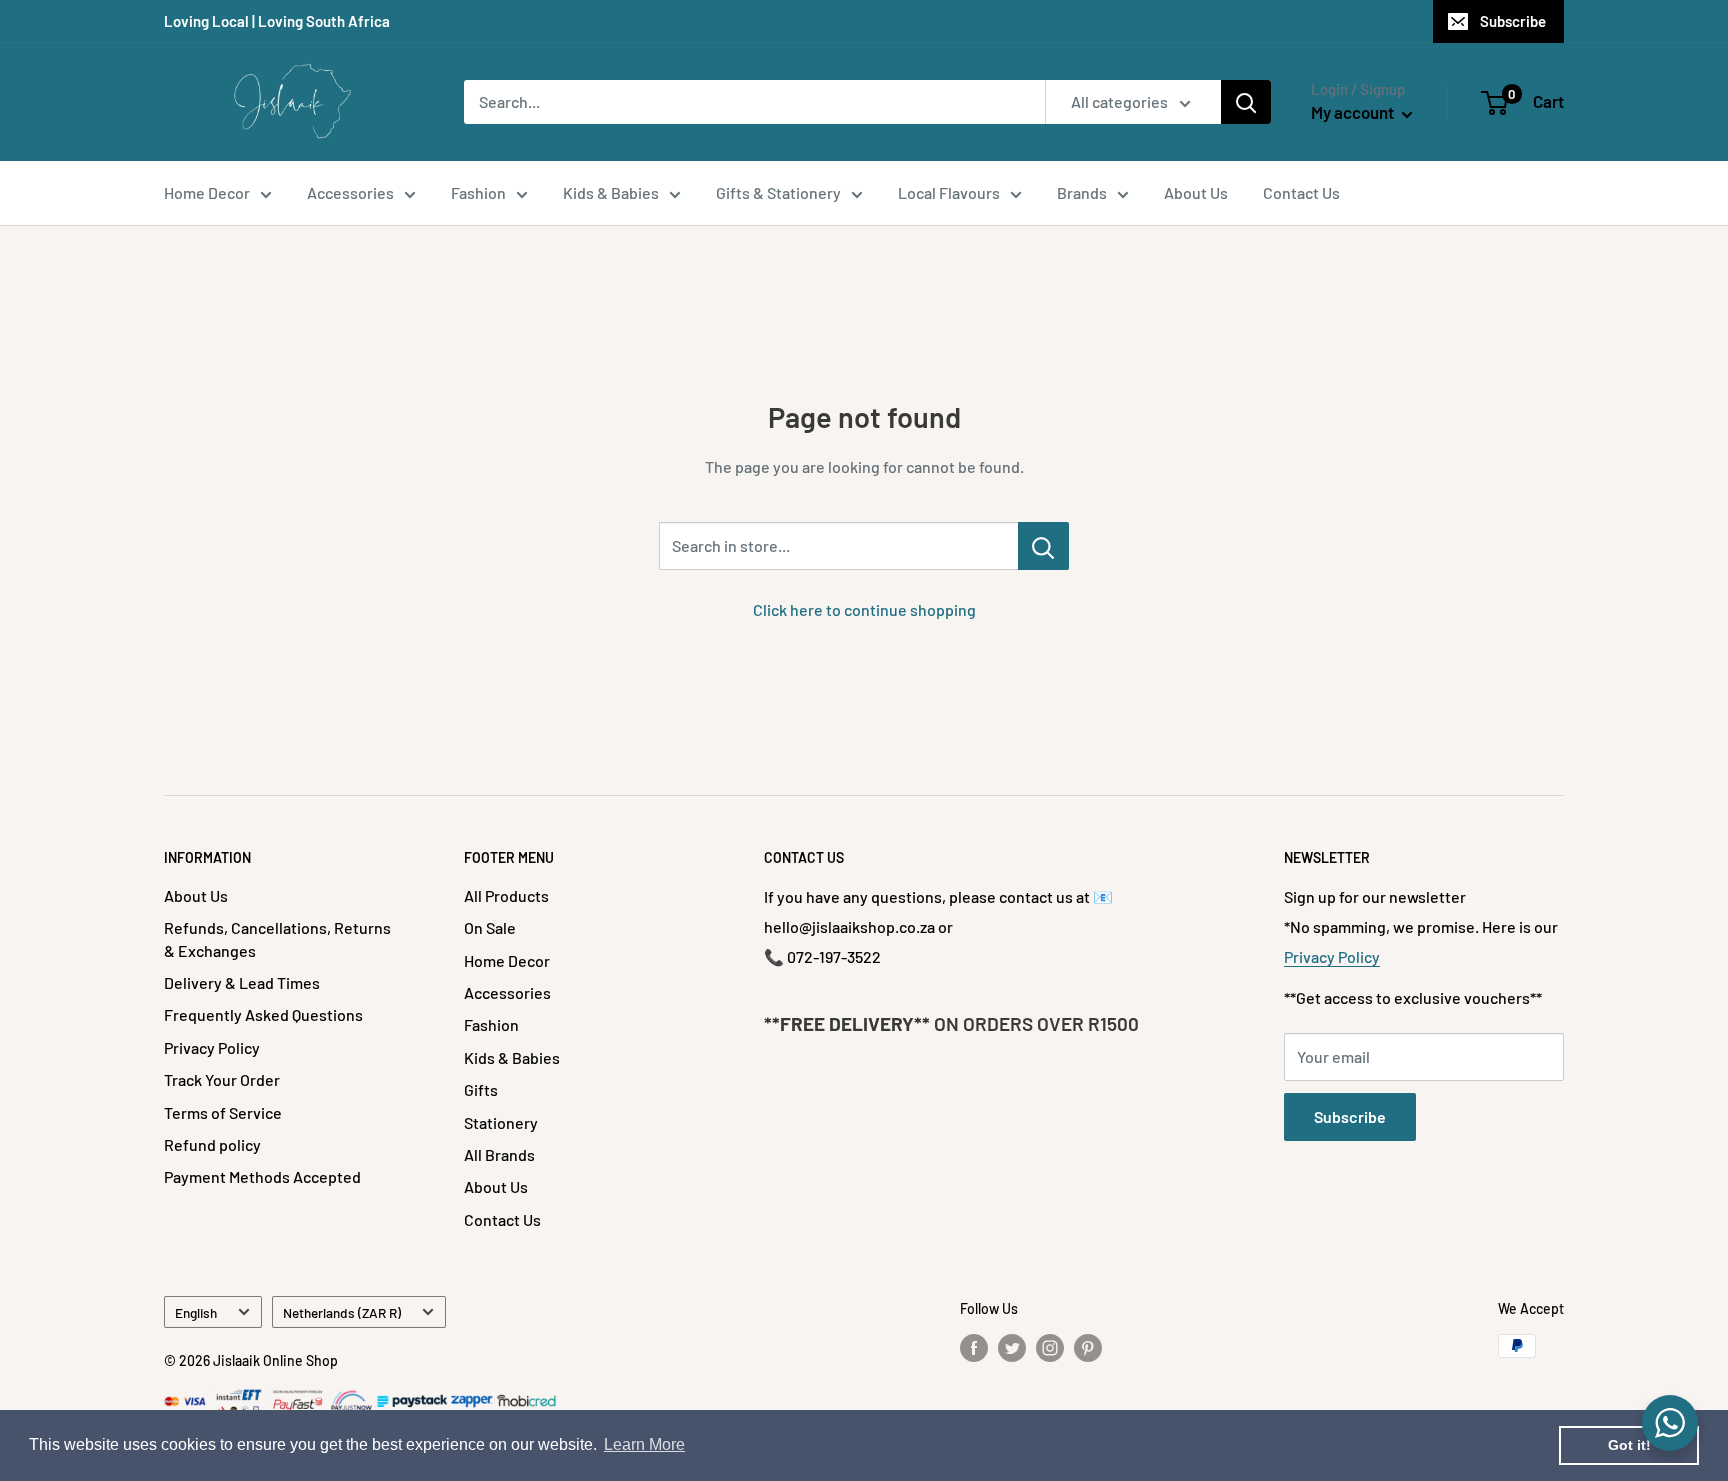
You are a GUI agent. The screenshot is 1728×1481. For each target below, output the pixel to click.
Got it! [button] (1629, 1445)
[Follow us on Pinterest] (1088, 1348)
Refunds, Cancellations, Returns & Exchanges (277, 938)
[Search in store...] (1043, 546)
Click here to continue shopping (864, 609)
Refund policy (212, 1144)
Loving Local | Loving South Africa (277, 21)
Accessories (350, 192)
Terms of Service (223, 1112)
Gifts (481, 1089)
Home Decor (207, 192)
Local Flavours (949, 192)
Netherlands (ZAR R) (342, 1312)
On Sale (490, 927)
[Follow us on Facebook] (974, 1348)
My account (1354, 112)
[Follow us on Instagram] (1050, 1348)
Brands (1082, 192)
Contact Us (1301, 192)
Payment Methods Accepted (262, 1176)
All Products (506, 895)
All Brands (499, 1154)
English (196, 1312)
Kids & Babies (611, 192)
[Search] (1246, 102)
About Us (1196, 192)
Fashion (478, 192)
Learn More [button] (644, 1444)
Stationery (501, 1122)
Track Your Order (222, 1079)
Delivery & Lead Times (242, 982)
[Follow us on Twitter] (1012, 1348)
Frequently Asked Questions (263, 1014)
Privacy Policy (212, 1047)
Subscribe (1513, 21)
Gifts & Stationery (778, 192)
